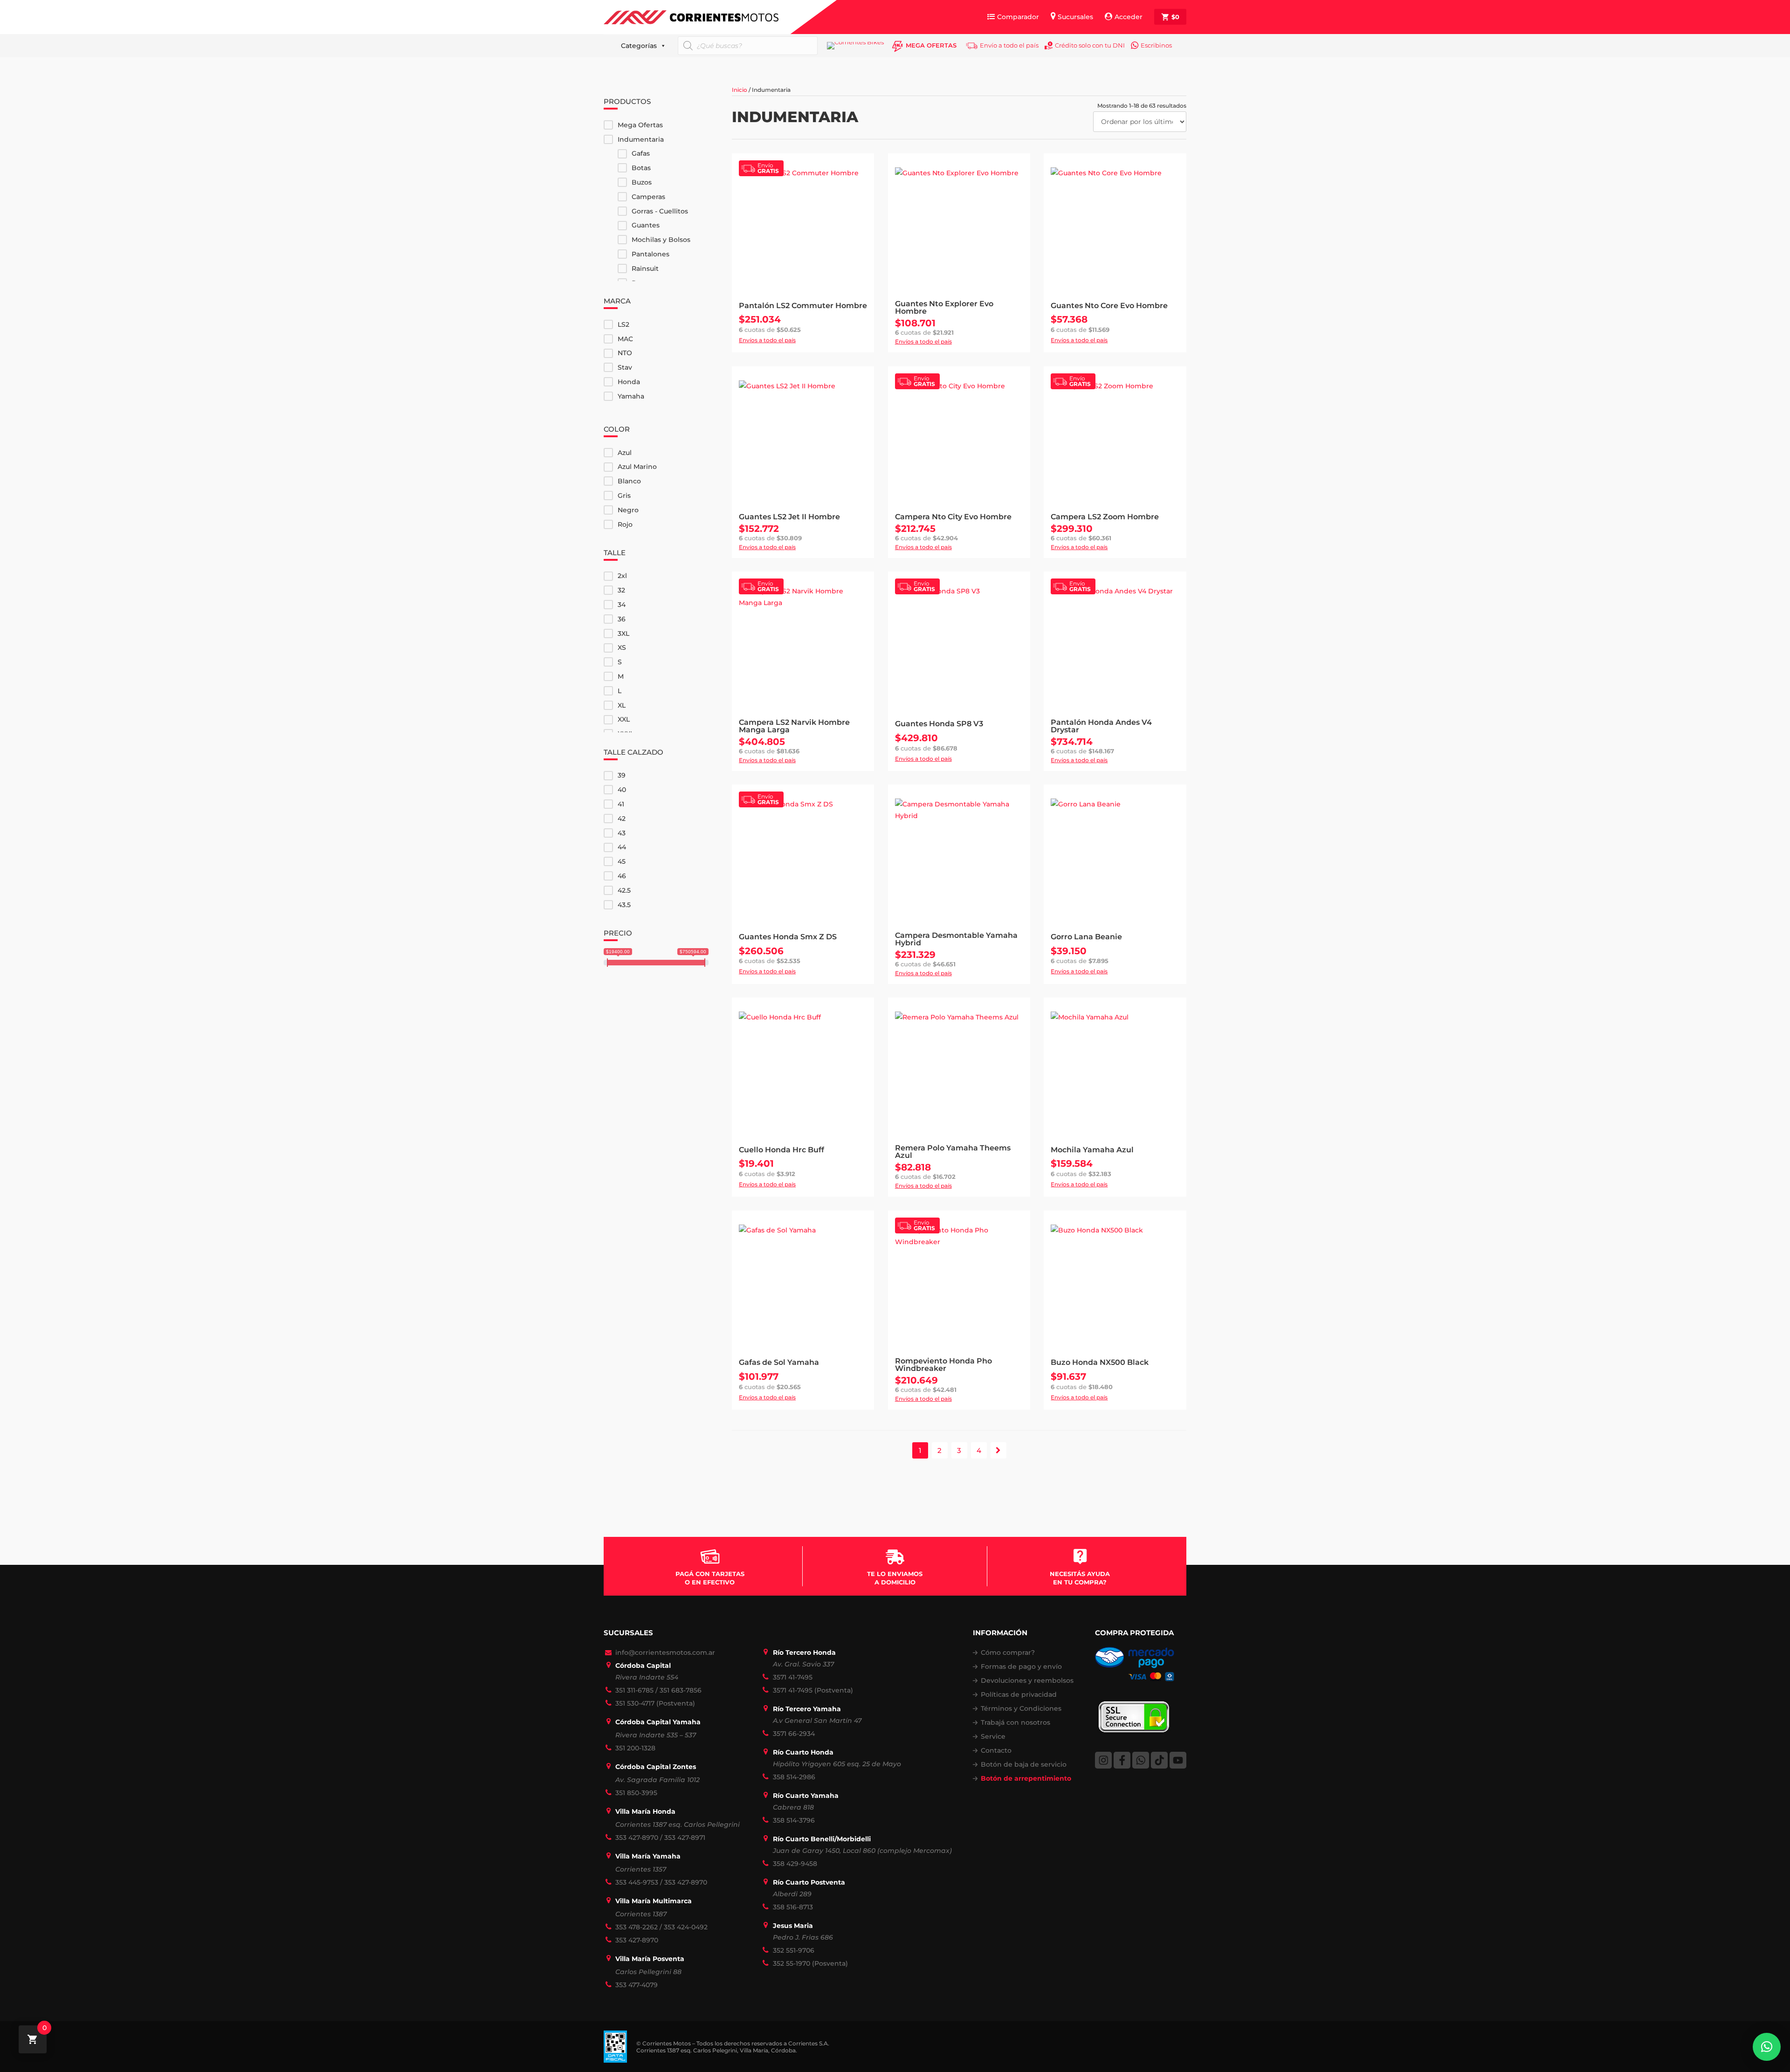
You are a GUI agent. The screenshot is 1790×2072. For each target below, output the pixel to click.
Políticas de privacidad (1019, 1694)
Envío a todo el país (1009, 45)
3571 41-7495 (793, 1677)
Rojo (625, 524)
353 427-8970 (637, 1838)
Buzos (642, 182)
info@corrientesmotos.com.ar (665, 1652)
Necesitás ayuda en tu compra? (1080, 1578)
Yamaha (631, 396)
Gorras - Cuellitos (660, 211)
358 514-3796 (794, 1820)
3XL (623, 633)
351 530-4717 (635, 1703)
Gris (624, 496)
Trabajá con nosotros (1015, 1722)
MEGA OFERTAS (931, 45)
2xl (622, 576)
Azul (625, 453)
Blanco (629, 481)
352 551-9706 (794, 1950)
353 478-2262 (637, 1927)
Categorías (639, 46)
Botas (641, 168)
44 (622, 847)
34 (622, 605)
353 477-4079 (637, 1985)
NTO (625, 353)
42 (622, 819)
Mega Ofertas (640, 125)
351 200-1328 (635, 1748)
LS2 (623, 324)
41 (621, 804)
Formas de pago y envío (1021, 1666)
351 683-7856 (681, 1690)
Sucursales (1075, 17)
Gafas (641, 153)
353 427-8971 (685, 1838)
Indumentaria (641, 139)
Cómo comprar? (1008, 1652)
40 (622, 790)
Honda (629, 382)
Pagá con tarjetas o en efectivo (710, 1578)
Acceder (1129, 17)
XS (622, 647)
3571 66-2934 (794, 1734)
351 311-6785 (634, 1690)
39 (622, 775)
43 (622, 833)
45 (622, 861)
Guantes (646, 225)
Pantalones (651, 254)
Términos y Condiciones (1021, 1708)
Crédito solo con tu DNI (1090, 45)
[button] (1767, 2047)
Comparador (1018, 17)
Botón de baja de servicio (1024, 1764)
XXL (624, 719)
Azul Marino (637, 467)
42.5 (624, 890)
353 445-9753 (637, 1882)
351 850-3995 (636, 1793)
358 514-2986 (794, 1777)
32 (621, 590)
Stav (625, 367)
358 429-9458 (795, 1864)
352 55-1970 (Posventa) (810, 1963)
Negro (628, 510)
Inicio (740, 90)
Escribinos (1156, 45)
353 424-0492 (686, 1927)
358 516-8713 (793, 1907)
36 (622, 619)
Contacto (996, 1750)
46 (622, 876)
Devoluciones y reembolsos (1027, 1680)
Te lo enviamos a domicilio (895, 1578)
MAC (625, 339)
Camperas (648, 197)
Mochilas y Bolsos (661, 240)
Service (993, 1736)
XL (622, 705)
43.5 (624, 905)
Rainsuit (645, 268)
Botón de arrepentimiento (1026, 1778)
